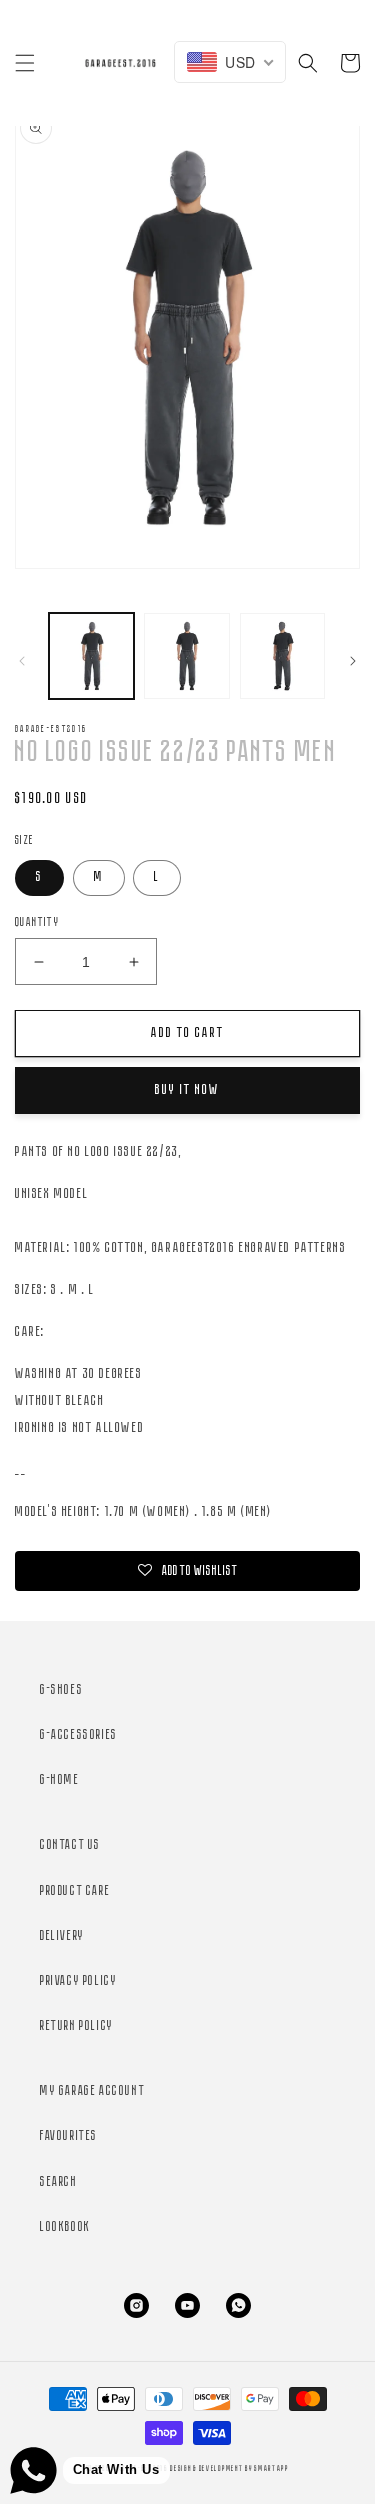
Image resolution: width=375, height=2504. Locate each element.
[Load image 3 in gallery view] (282, 655)
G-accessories (79, 1735)
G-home (60, 1780)
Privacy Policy (78, 1981)
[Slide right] (353, 661)
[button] (25, 63)
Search (59, 2182)
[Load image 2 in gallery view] (186, 655)
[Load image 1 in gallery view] (91, 655)
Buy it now (187, 1090)
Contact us (70, 1845)
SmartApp (271, 2469)
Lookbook (65, 2227)
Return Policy (77, 2026)
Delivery (62, 1936)
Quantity (37, 922)
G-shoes (61, 1690)
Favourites (69, 2136)
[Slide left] (22, 661)
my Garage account (92, 2091)
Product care (75, 1891)
